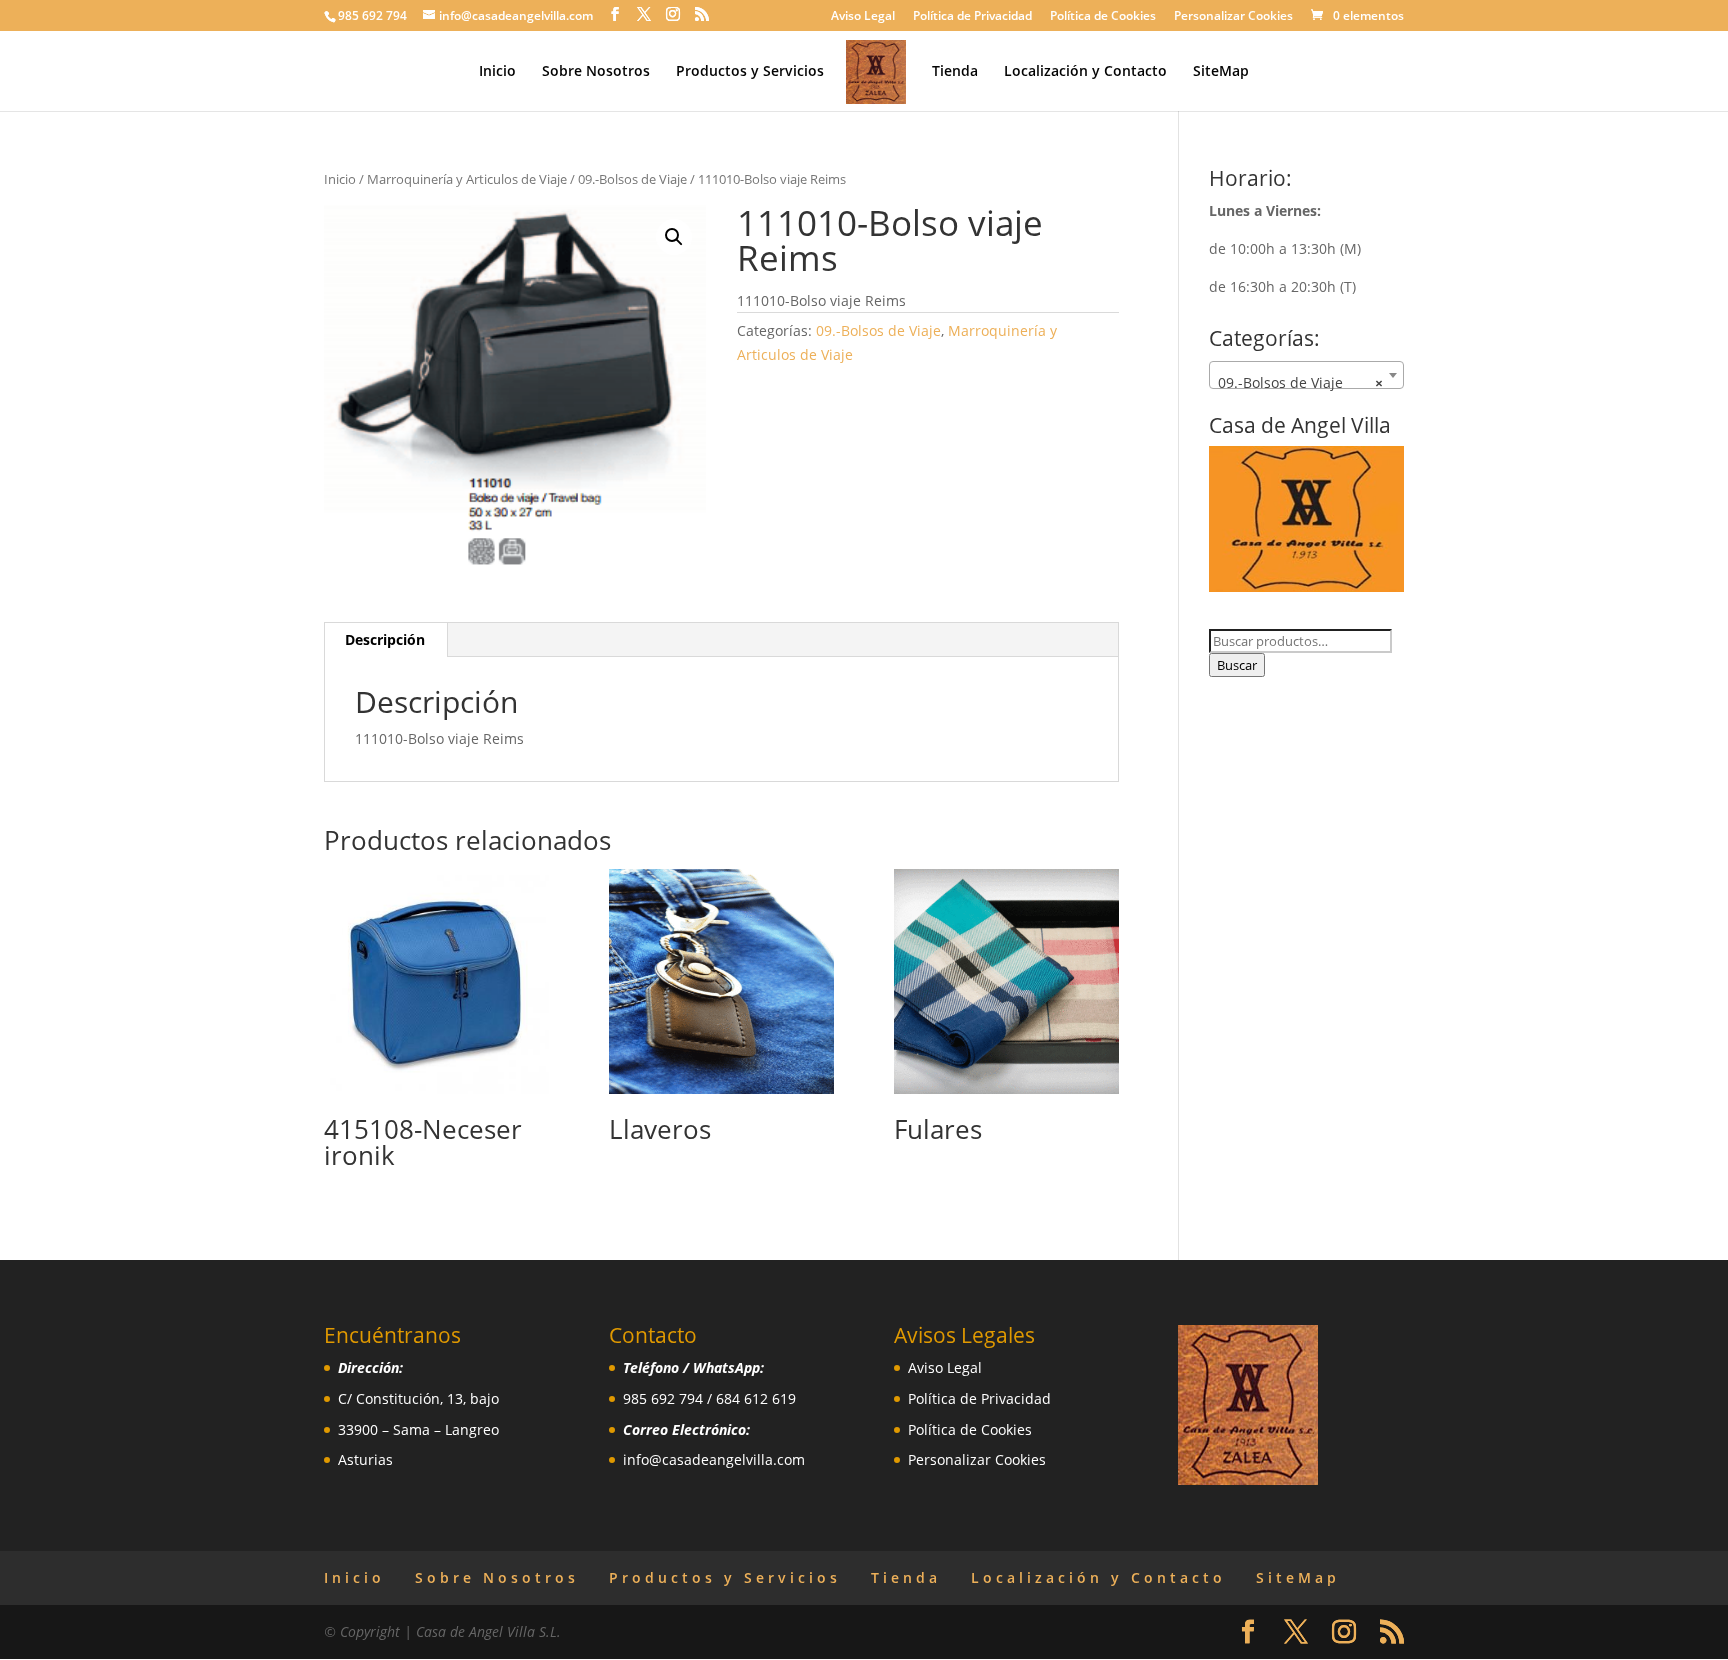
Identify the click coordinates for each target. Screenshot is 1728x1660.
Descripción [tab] (385, 639)
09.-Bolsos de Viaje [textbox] (1300, 382)
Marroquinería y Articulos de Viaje (467, 179)
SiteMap (1221, 72)
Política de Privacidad (972, 17)
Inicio (497, 72)
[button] (674, 237)
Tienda (955, 72)
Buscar (1237, 665)
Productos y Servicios (750, 72)
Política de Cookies (1103, 17)
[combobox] (1306, 375)
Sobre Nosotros (596, 72)
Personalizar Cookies (1233, 17)
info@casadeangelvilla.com (714, 1459)
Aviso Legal (863, 17)
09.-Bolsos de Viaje (632, 179)
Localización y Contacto (1085, 72)
